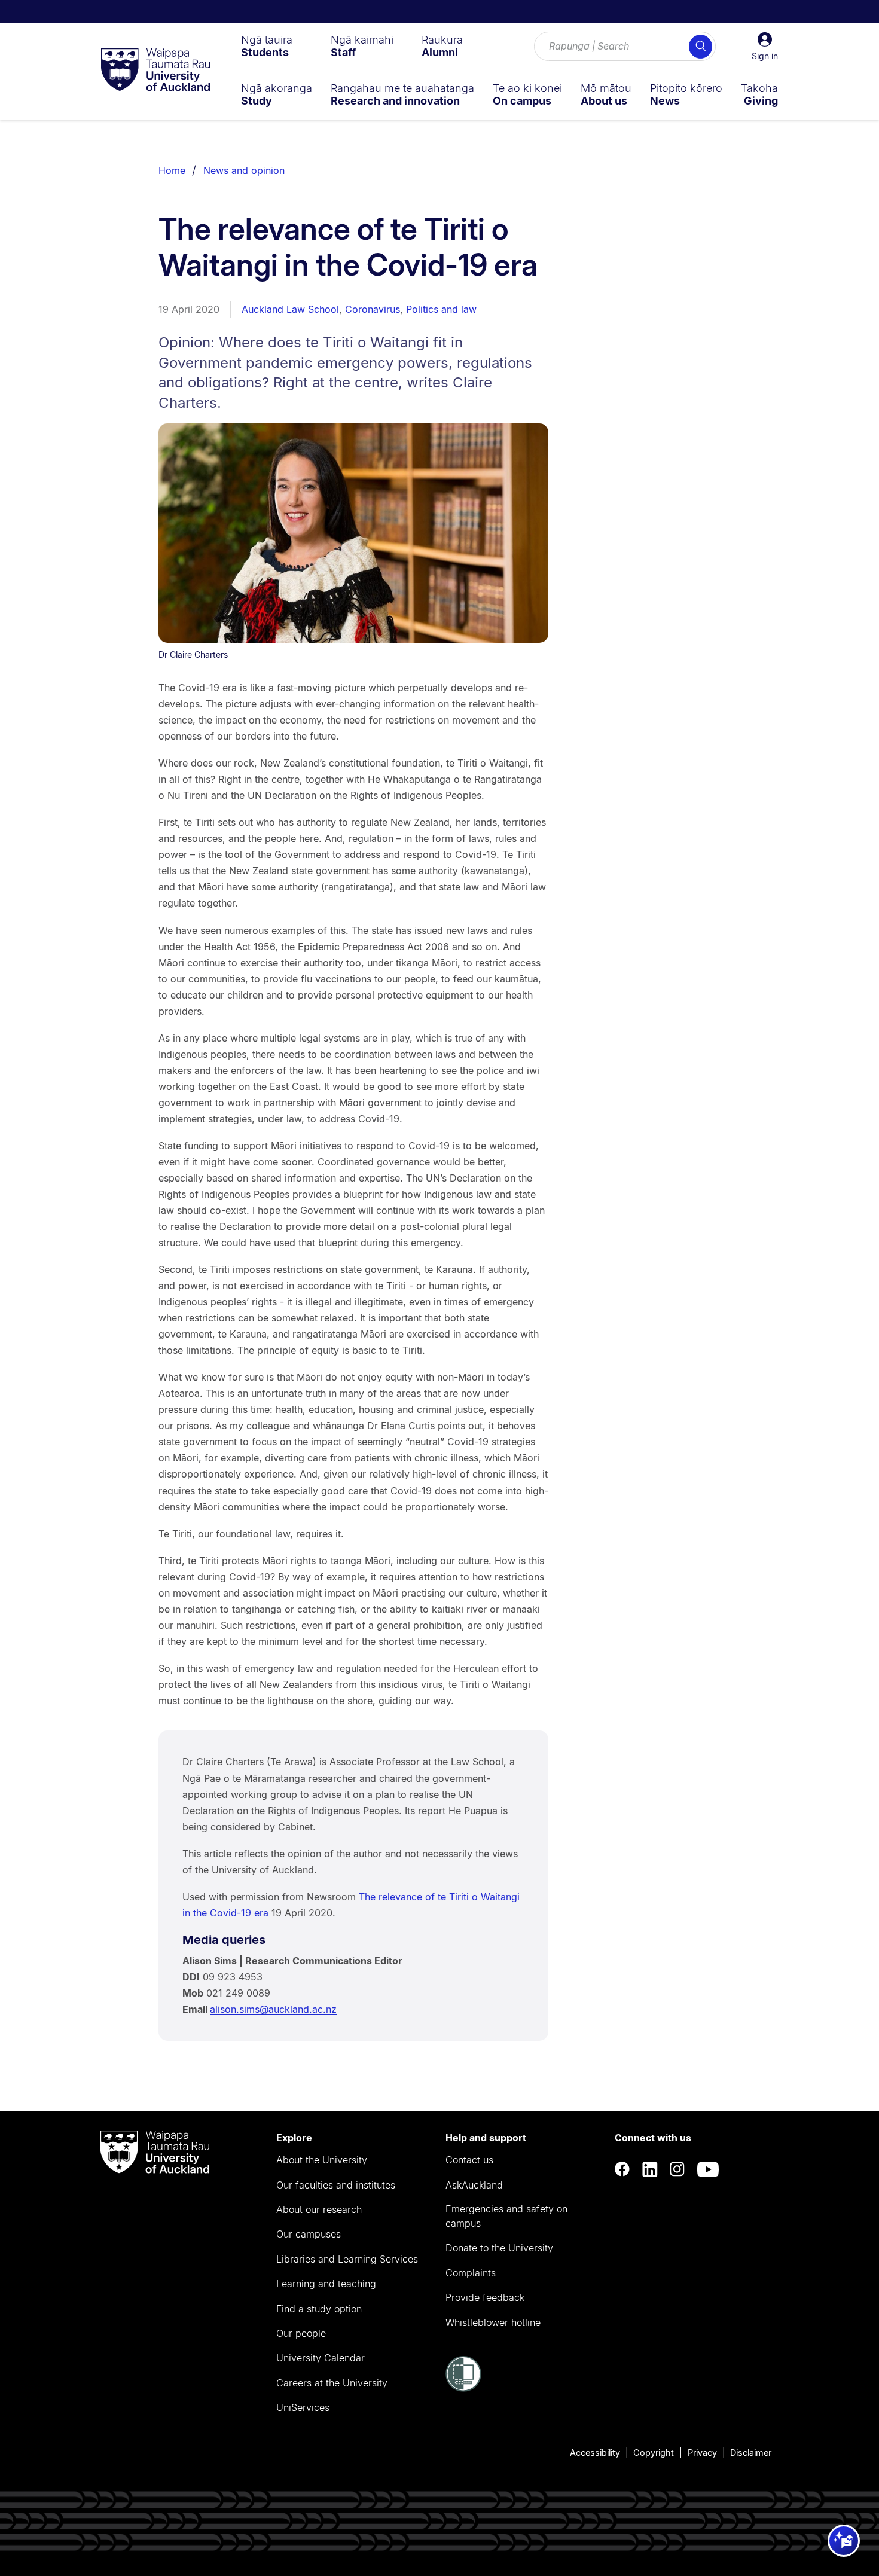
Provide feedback (485, 2297)
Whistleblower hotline (493, 2322)
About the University (322, 2160)
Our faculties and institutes (336, 2185)
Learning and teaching (326, 2284)
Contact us (469, 2160)
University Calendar (321, 2358)
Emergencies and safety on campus (506, 2216)
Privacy (702, 2453)
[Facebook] (622, 2169)
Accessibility (595, 2453)
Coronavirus (373, 309)
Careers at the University (332, 2383)
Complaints (471, 2273)
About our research (319, 2209)
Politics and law (441, 309)
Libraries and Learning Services (347, 2259)
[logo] (155, 71)
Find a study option (319, 2309)
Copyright (654, 2453)
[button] (765, 47)
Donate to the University (499, 2248)
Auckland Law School (290, 309)
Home (172, 170)
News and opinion (244, 170)
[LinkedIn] (650, 2169)
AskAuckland (474, 2185)
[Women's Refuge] (463, 2388)
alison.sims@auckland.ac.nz (273, 2009)
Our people (301, 2333)
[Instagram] (677, 2169)
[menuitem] (267, 46)
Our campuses (309, 2234)
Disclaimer (751, 2453)
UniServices (303, 2407)
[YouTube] (708, 2169)
